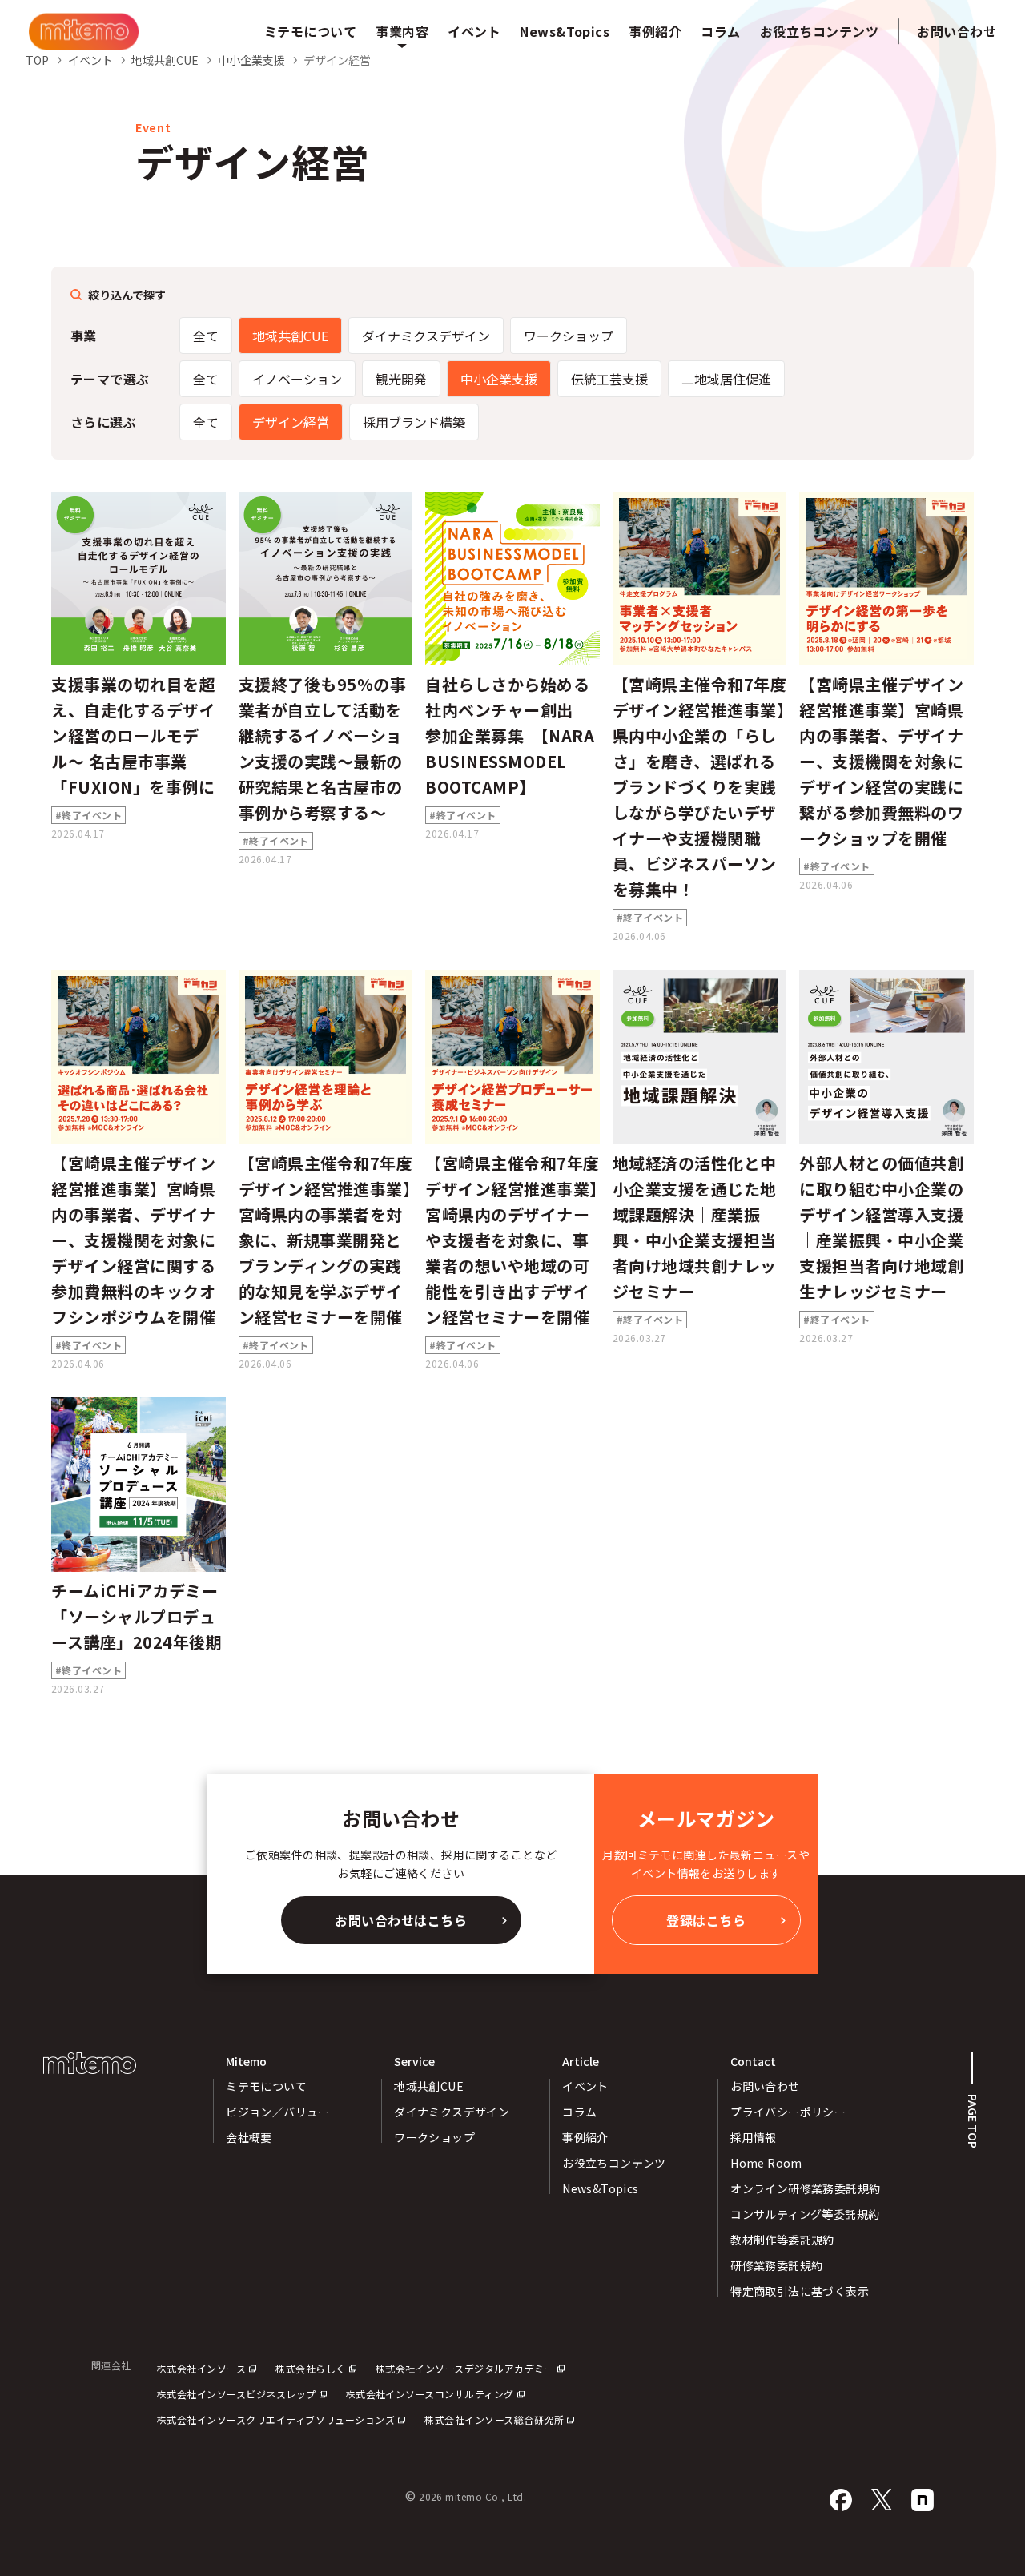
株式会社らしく (310, 2368)
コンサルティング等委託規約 (805, 2214)
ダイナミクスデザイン (426, 336)
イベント (585, 2086)
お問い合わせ (957, 31)
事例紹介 (585, 2137)
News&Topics (601, 2188)
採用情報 (754, 2137)
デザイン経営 (291, 422)
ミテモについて (266, 2086)
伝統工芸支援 (609, 379)
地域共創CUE (290, 336)
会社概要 (249, 2137)
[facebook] (841, 2500)
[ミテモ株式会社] (84, 32)
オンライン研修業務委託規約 (805, 2188)
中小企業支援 (499, 379)
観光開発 (401, 379)
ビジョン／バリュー (278, 2112)
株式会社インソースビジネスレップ (237, 2394)
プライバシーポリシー (788, 2112)
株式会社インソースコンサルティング (430, 2394)
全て (206, 336)
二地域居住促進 (726, 379)
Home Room (766, 2163)
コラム (579, 2112)
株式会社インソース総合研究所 (494, 2419)
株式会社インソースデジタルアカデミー (465, 2368)
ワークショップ (569, 336)
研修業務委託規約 (776, 2265)
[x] (882, 2500)
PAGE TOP (973, 2121)
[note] (922, 2500)
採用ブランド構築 (414, 422)
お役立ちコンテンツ (614, 2163)
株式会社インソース (201, 2368)
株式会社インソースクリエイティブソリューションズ (276, 2419)
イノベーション (297, 379)
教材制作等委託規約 (782, 2240)
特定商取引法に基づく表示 (800, 2291)
